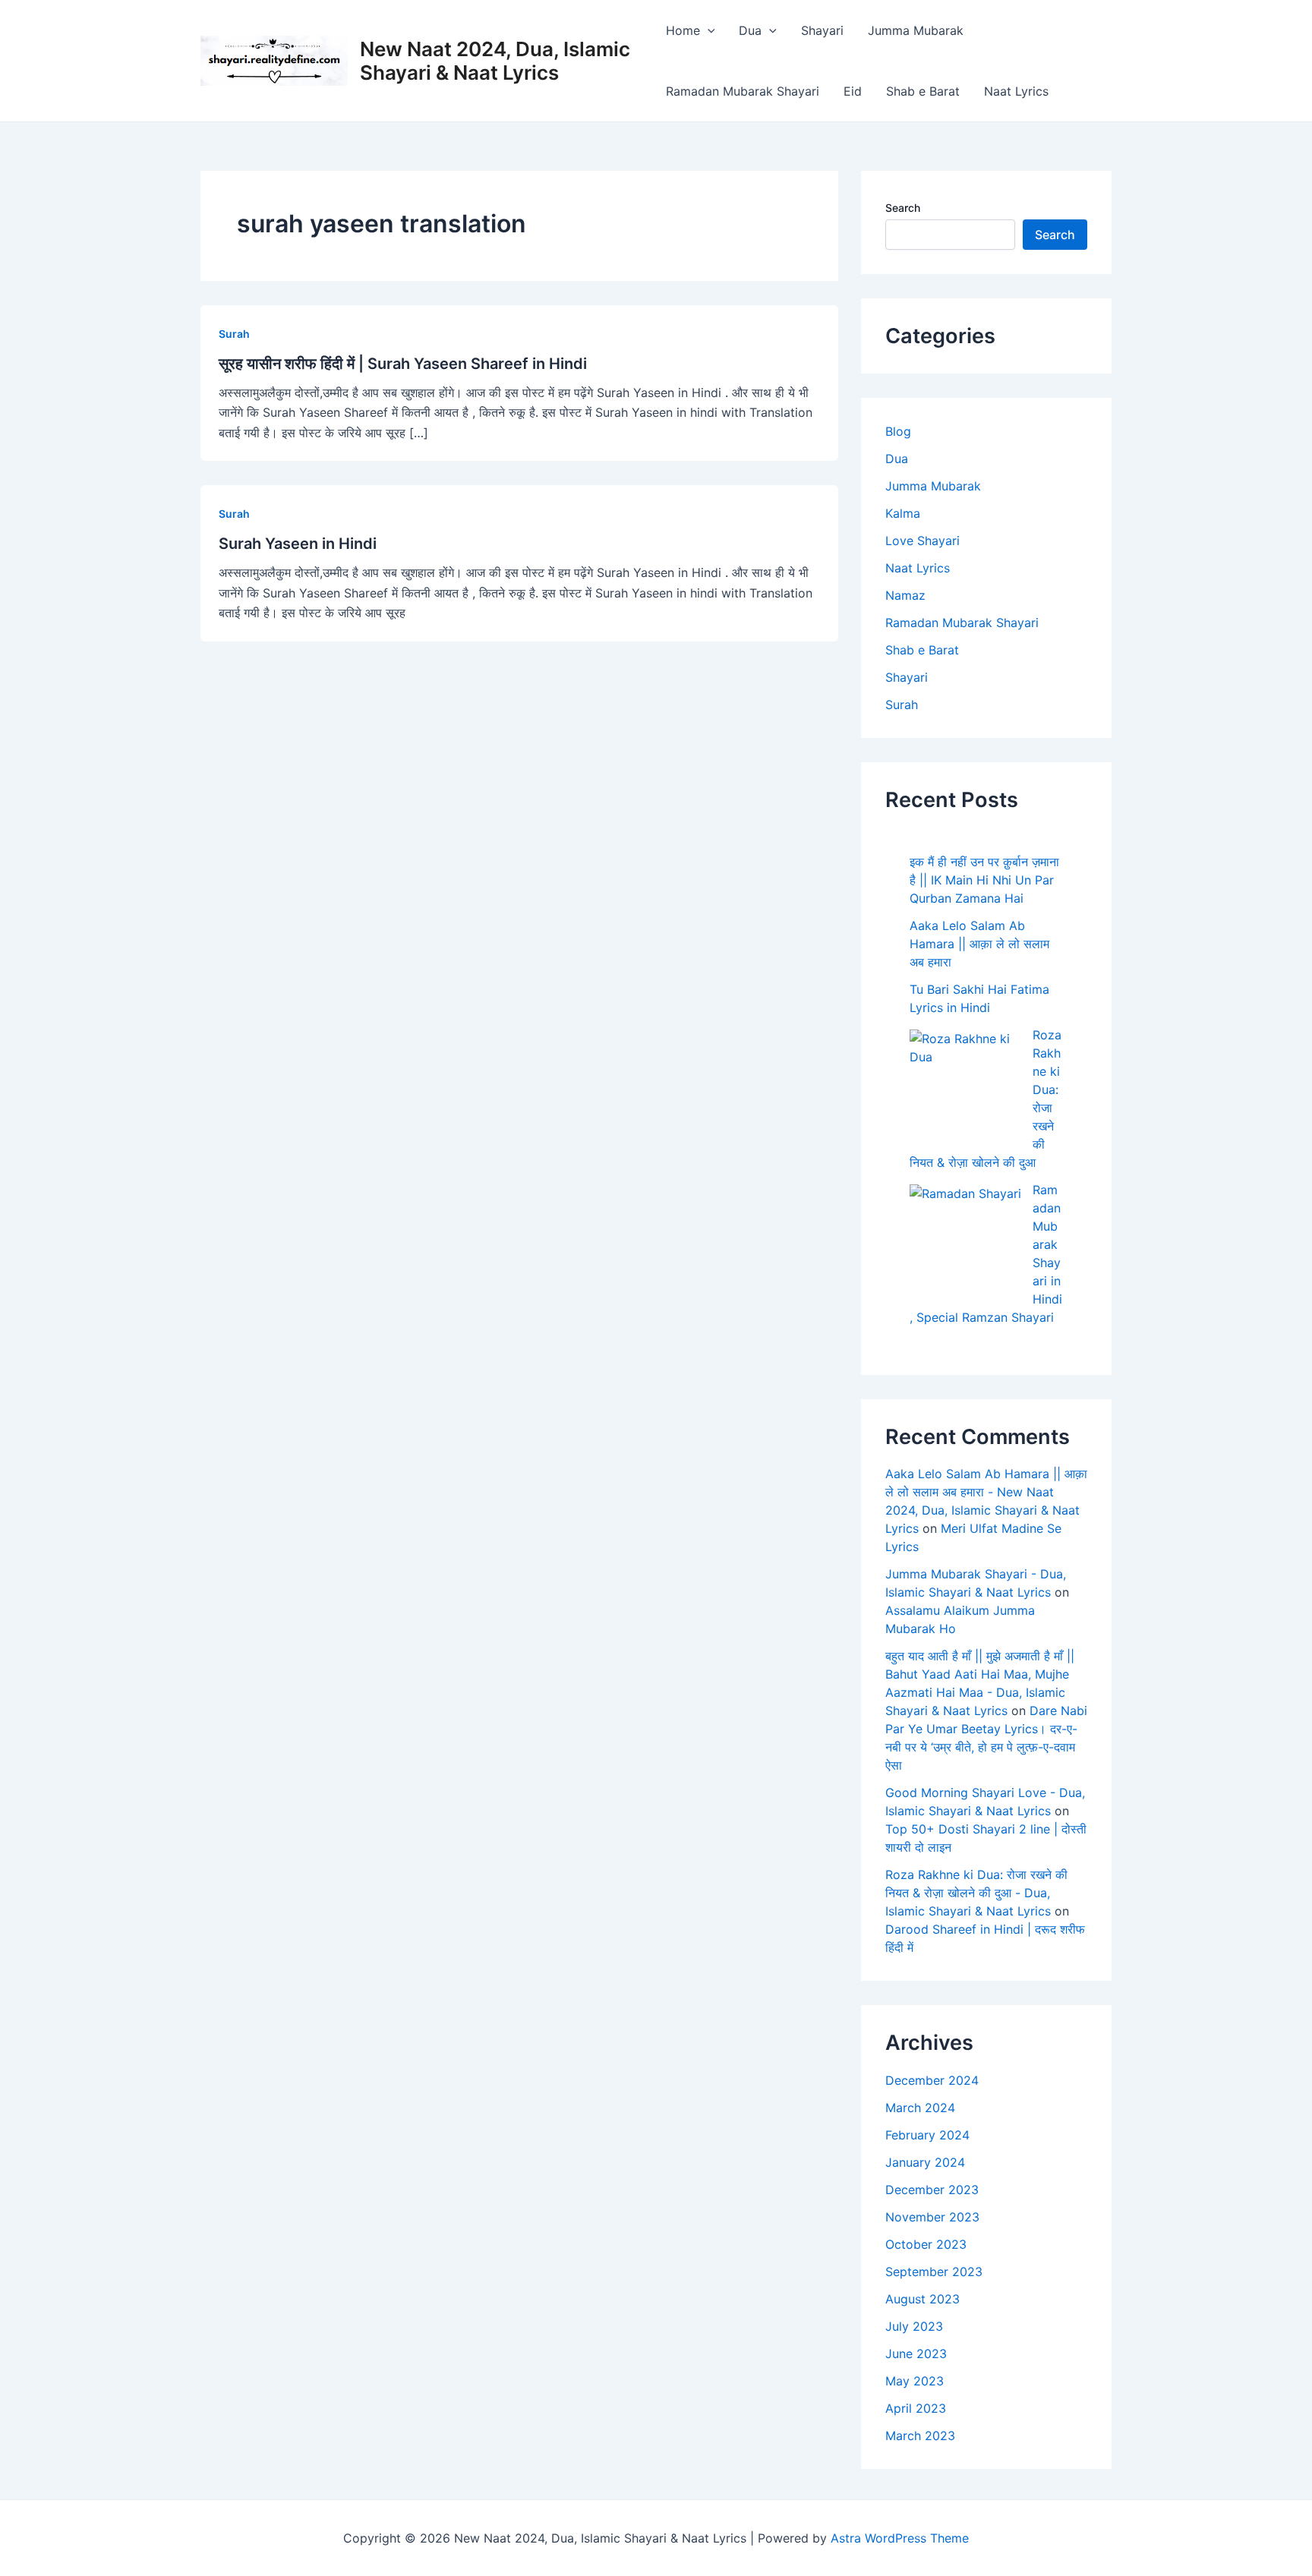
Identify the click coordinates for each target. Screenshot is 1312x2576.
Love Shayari (922, 541)
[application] (708, 30)
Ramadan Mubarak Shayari (743, 91)
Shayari (822, 30)
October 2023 (926, 2244)
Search (903, 208)
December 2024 (932, 2080)
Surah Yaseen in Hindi (298, 544)
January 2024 (925, 2162)
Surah (234, 334)
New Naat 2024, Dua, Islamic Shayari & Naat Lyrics (495, 61)
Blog (898, 431)
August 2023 (922, 2299)
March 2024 (920, 2108)
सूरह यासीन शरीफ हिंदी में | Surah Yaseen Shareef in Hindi (403, 364)
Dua (750, 30)
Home (683, 30)
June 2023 (916, 2354)
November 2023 (932, 2217)
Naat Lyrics (1016, 91)
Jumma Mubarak (916, 30)
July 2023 (914, 2326)
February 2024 (927, 2135)
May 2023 (915, 2381)
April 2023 (916, 2408)
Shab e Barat (923, 91)
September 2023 (934, 2272)
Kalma (903, 513)
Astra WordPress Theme (900, 2538)
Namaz (905, 595)
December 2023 (932, 2190)
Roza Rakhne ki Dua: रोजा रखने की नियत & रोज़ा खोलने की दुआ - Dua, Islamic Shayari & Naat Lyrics (976, 1893)
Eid (853, 91)
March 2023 (920, 2436)
